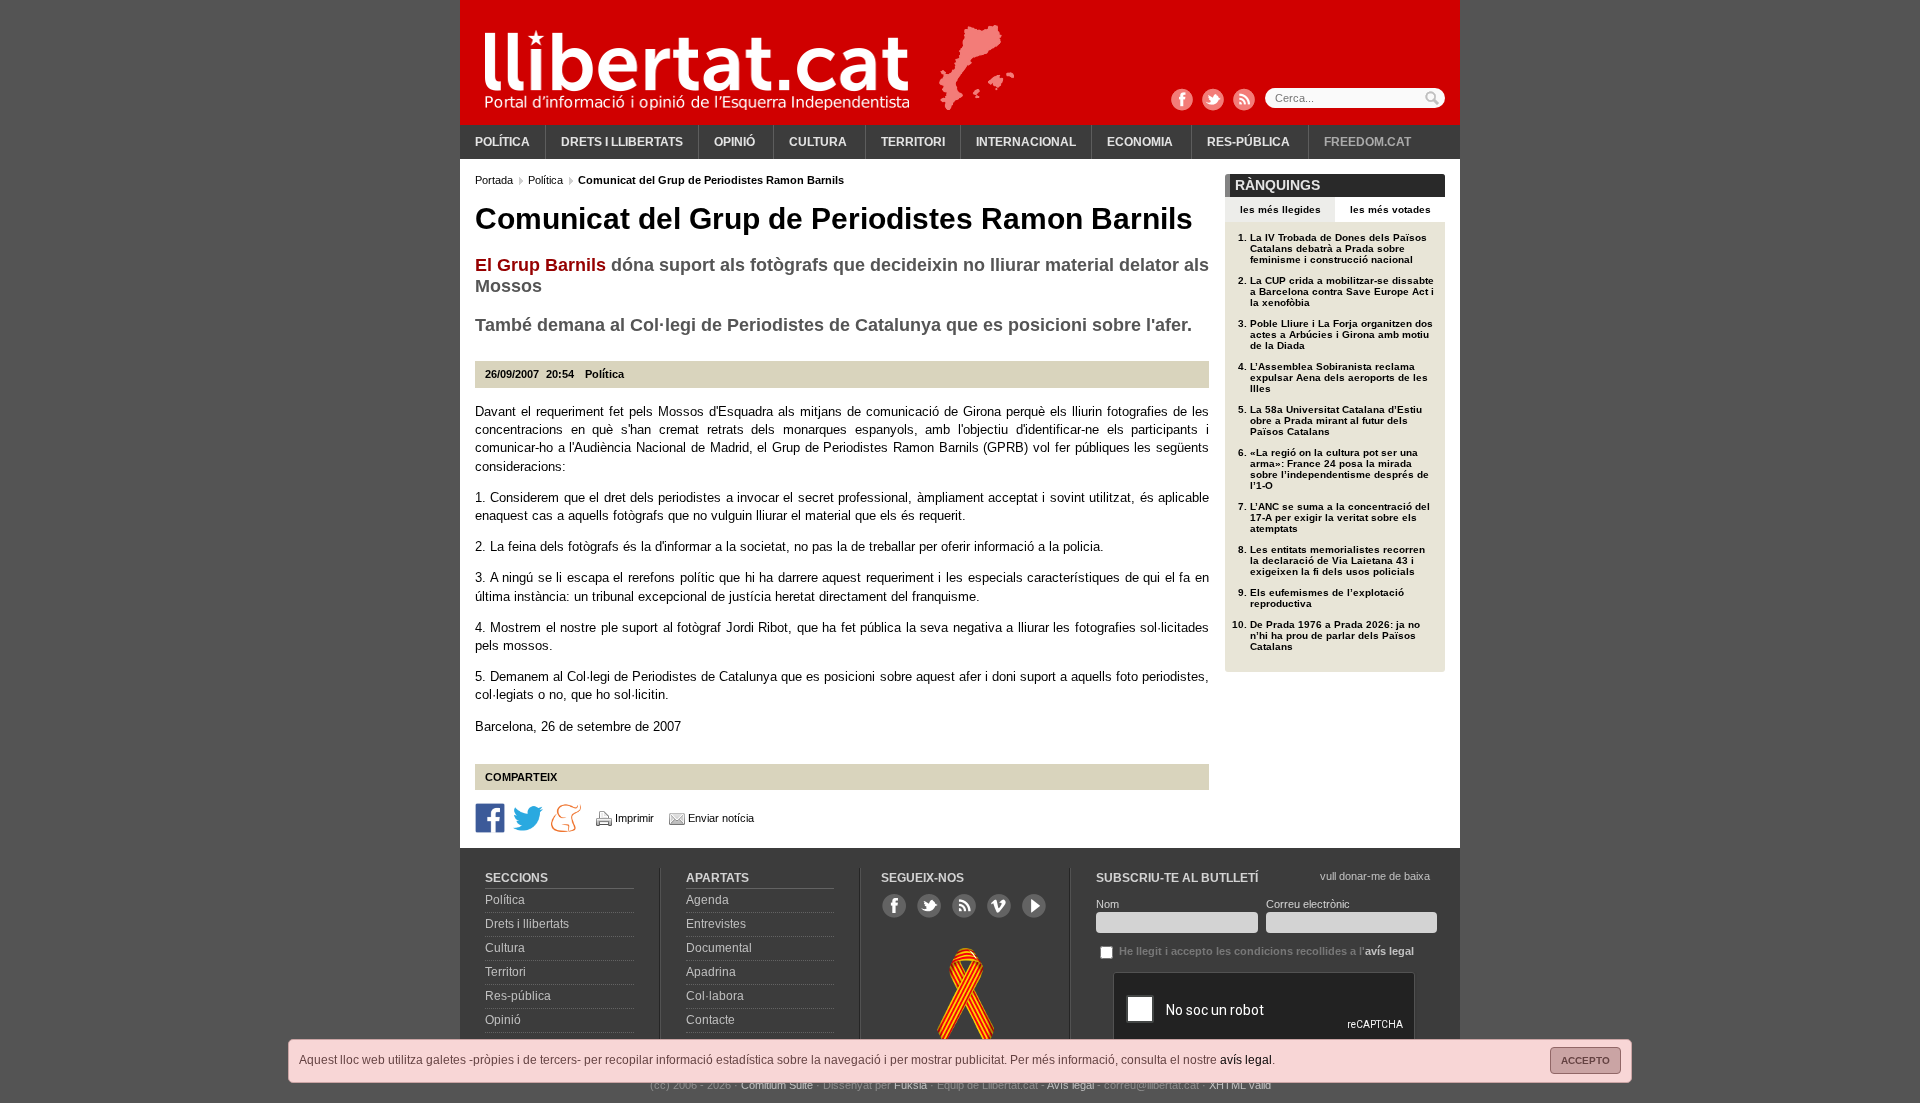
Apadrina (711, 972)
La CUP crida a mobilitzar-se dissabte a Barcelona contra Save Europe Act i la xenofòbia (1342, 291)
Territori (913, 142)
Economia (1140, 142)
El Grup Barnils (540, 265)
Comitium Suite (777, 1085)
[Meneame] (566, 817)
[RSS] (1244, 101)
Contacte (710, 1020)
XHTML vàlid (1240, 1085)
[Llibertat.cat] (697, 70)
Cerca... (1355, 98)
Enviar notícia (721, 818)
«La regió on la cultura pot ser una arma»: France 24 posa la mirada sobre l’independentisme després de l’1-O (1339, 469)
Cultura (818, 142)
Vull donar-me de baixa (1375, 876)
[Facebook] (1182, 101)
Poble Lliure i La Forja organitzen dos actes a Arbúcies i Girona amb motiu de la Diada (1341, 334)
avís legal (1246, 1060)
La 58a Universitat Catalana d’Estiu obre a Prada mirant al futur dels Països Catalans (1336, 420)
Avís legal (1070, 1085)
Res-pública (1248, 142)
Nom (1107, 904)
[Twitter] (1213, 101)
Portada (495, 180)
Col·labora (715, 996)
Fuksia (910, 1085)
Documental (719, 948)
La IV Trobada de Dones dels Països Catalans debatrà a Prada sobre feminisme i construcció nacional (1338, 248)
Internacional (1026, 142)
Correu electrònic (1308, 904)
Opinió (734, 142)
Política (502, 142)
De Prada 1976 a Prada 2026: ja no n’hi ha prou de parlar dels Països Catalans (1335, 635)
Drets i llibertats (622, 142)
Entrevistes (716, 924)
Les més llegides (1280, 209)
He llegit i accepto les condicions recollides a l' (1265, 951)
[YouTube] (1034, 906)
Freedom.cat (1367, 142)
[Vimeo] (999, 906)
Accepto (1585, 1060)
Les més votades (1390, 209)
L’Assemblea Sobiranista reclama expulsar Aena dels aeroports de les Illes (1339, 377)
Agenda (707, 900)
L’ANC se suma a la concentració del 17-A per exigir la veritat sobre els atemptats (1340, 517)
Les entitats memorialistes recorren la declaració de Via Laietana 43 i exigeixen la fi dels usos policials (1337, 560)
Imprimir (634, 818)
